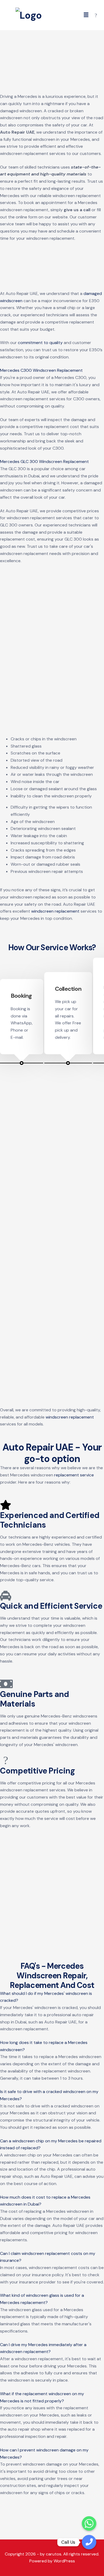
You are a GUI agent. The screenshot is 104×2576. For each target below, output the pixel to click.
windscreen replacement (55, 911)
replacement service (74, 1475)
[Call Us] (89, 2542)
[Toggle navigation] (86, 15)
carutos (54, 2554)
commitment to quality (40, 343)
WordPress (64, 2561)
